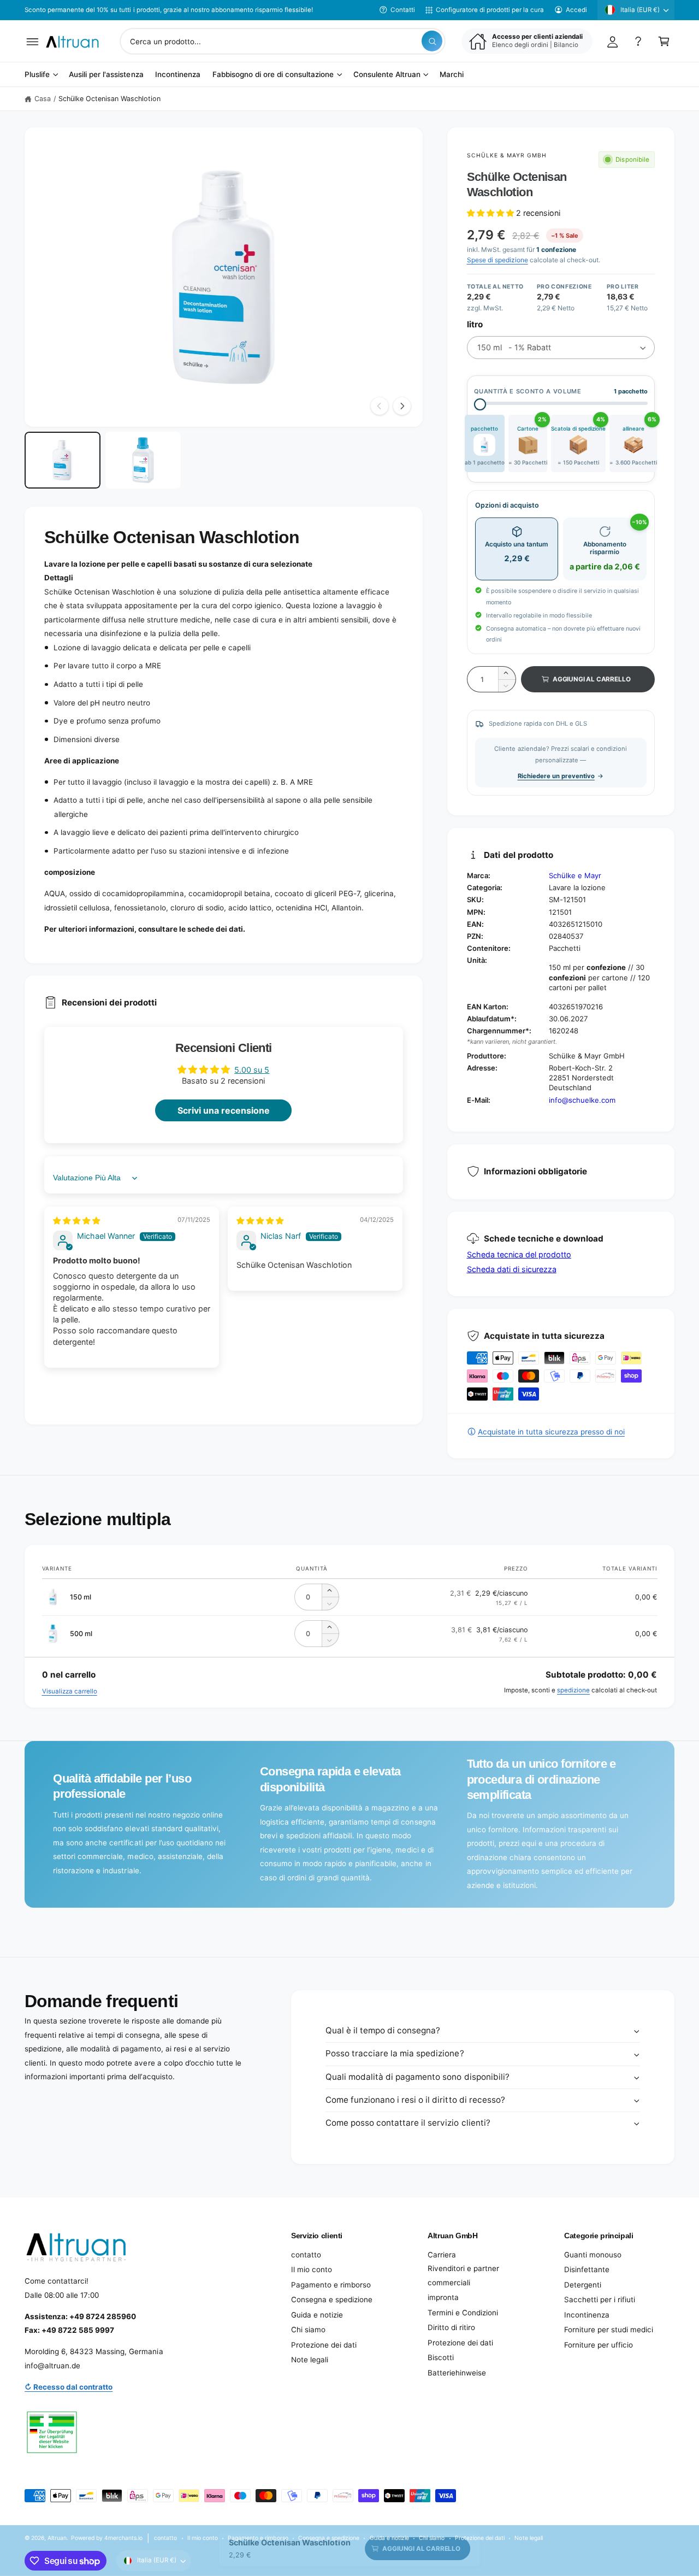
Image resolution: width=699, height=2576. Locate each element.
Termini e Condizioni (463, 2313)
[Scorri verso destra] (402, 406)
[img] (76, 1221)
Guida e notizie (317, 2315)
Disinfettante (587, 2269)
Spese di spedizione (497, 260)
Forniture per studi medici (609, 2330)
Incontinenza (587, 2315)
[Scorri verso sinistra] (380, 406)
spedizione (573, 1690)
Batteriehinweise (457, 2373)
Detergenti (583, 2285)
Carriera (442, 2255)
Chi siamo (308, 2330)
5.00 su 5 (252, 1070)
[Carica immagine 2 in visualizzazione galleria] (143, 460)
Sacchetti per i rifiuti (600, 2299)
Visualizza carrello (70, 1691)
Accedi (576, 10)
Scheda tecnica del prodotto (519, 1254)
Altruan (57, 2538)
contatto (306, 2255)
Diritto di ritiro (451, 2327)
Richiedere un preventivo (556, 776)
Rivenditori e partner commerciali (463, 2275)
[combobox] (283, 41)
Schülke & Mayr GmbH (507, 155)
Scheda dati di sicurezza (512, 1269)
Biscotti (441, 2357)
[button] (32, 41)
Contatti (403, 10)
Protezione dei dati (324, 2345)
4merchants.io (123, 2538)
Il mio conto (312, 2269)
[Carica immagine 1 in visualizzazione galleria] (63, 460)
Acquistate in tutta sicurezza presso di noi (551, 1432)
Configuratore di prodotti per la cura (490, 10)
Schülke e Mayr (575, 875)
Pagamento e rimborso (331, 2285)
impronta (443, 2297)
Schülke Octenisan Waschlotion (109, 99)
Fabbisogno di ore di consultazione (273, 75)
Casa (43, 99)
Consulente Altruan (387, 75)
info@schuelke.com (582, 1100)
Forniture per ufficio (599, 2345)
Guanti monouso (593, 2255)
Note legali (310, 2360)
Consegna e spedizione (332, 2299)
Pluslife (37, 75)
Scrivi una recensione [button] (224, 1110)
